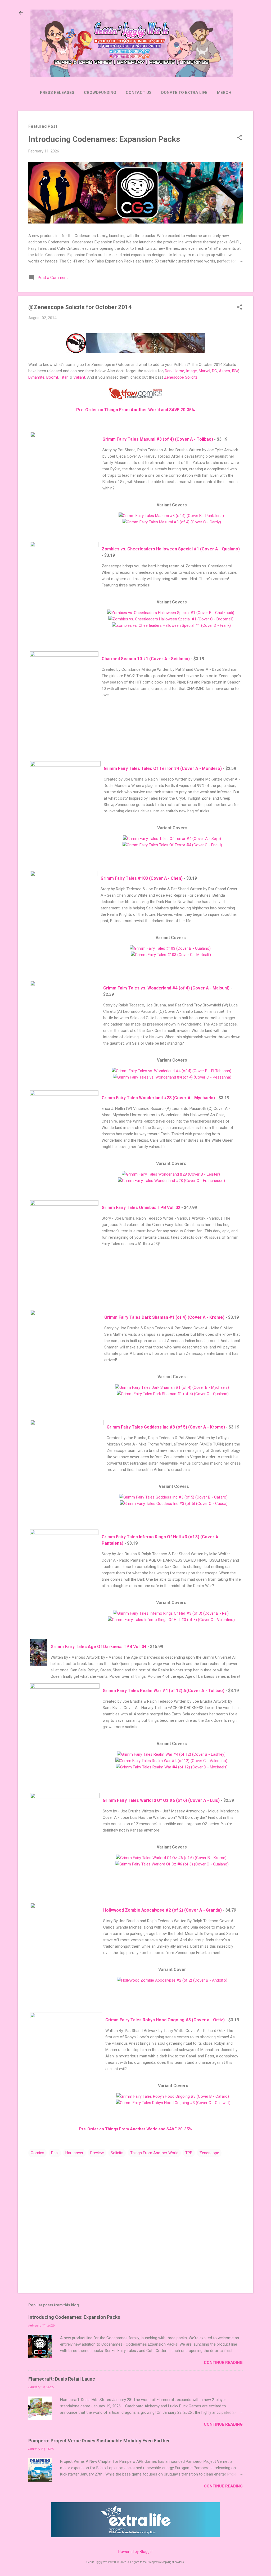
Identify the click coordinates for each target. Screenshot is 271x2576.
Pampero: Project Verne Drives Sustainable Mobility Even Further (99, 2441)
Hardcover (74, 2153)
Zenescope (209, 2153)
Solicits (117, 2153)
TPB (189, 2153)
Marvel (204, 371)
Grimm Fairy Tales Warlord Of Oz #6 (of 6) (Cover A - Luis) (161, 1800)
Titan (64, 377)
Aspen (224, 371)
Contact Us (139, 93)
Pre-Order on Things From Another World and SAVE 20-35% (136, 410)
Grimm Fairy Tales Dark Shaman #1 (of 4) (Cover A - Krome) (164, 1317)
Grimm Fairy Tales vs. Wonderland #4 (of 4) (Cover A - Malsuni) (166, 988)
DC (214, 371)
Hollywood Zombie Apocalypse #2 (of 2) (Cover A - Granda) (162, 1910)
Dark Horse (175, 371)
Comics (37, 2153)
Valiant (79, 377)
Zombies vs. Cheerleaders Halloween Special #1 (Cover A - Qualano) (171, 549)
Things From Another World (154, 2153)
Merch (224, 93)
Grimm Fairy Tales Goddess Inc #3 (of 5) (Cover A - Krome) (166, 1427)
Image (191, 371)
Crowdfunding (100, 93)
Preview (97, 2153)
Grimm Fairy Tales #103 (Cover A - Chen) (142, 878)
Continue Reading (223, 2363)
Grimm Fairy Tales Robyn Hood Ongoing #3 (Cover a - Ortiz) (165, 2020)
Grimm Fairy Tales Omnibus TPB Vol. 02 (141, 1208)
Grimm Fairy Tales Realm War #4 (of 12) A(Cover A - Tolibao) (164, 1691)
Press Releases (57, 93)
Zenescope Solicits (181, 377)
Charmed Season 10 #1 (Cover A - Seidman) (146, 659)
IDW (235, 371)
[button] (240, 138)
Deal (55, 2153)
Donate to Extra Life (184, 93)
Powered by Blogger (136, 2552)
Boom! (52, 377)
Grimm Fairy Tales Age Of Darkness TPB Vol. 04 (98, 1647)
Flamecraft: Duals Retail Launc (62, 2379)
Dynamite (36, 377)
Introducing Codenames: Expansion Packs (104, 139)
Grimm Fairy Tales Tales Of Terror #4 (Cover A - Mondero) (163, 768)
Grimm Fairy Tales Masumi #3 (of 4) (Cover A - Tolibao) (158, 439)
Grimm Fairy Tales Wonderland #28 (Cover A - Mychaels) (158, 1098)
